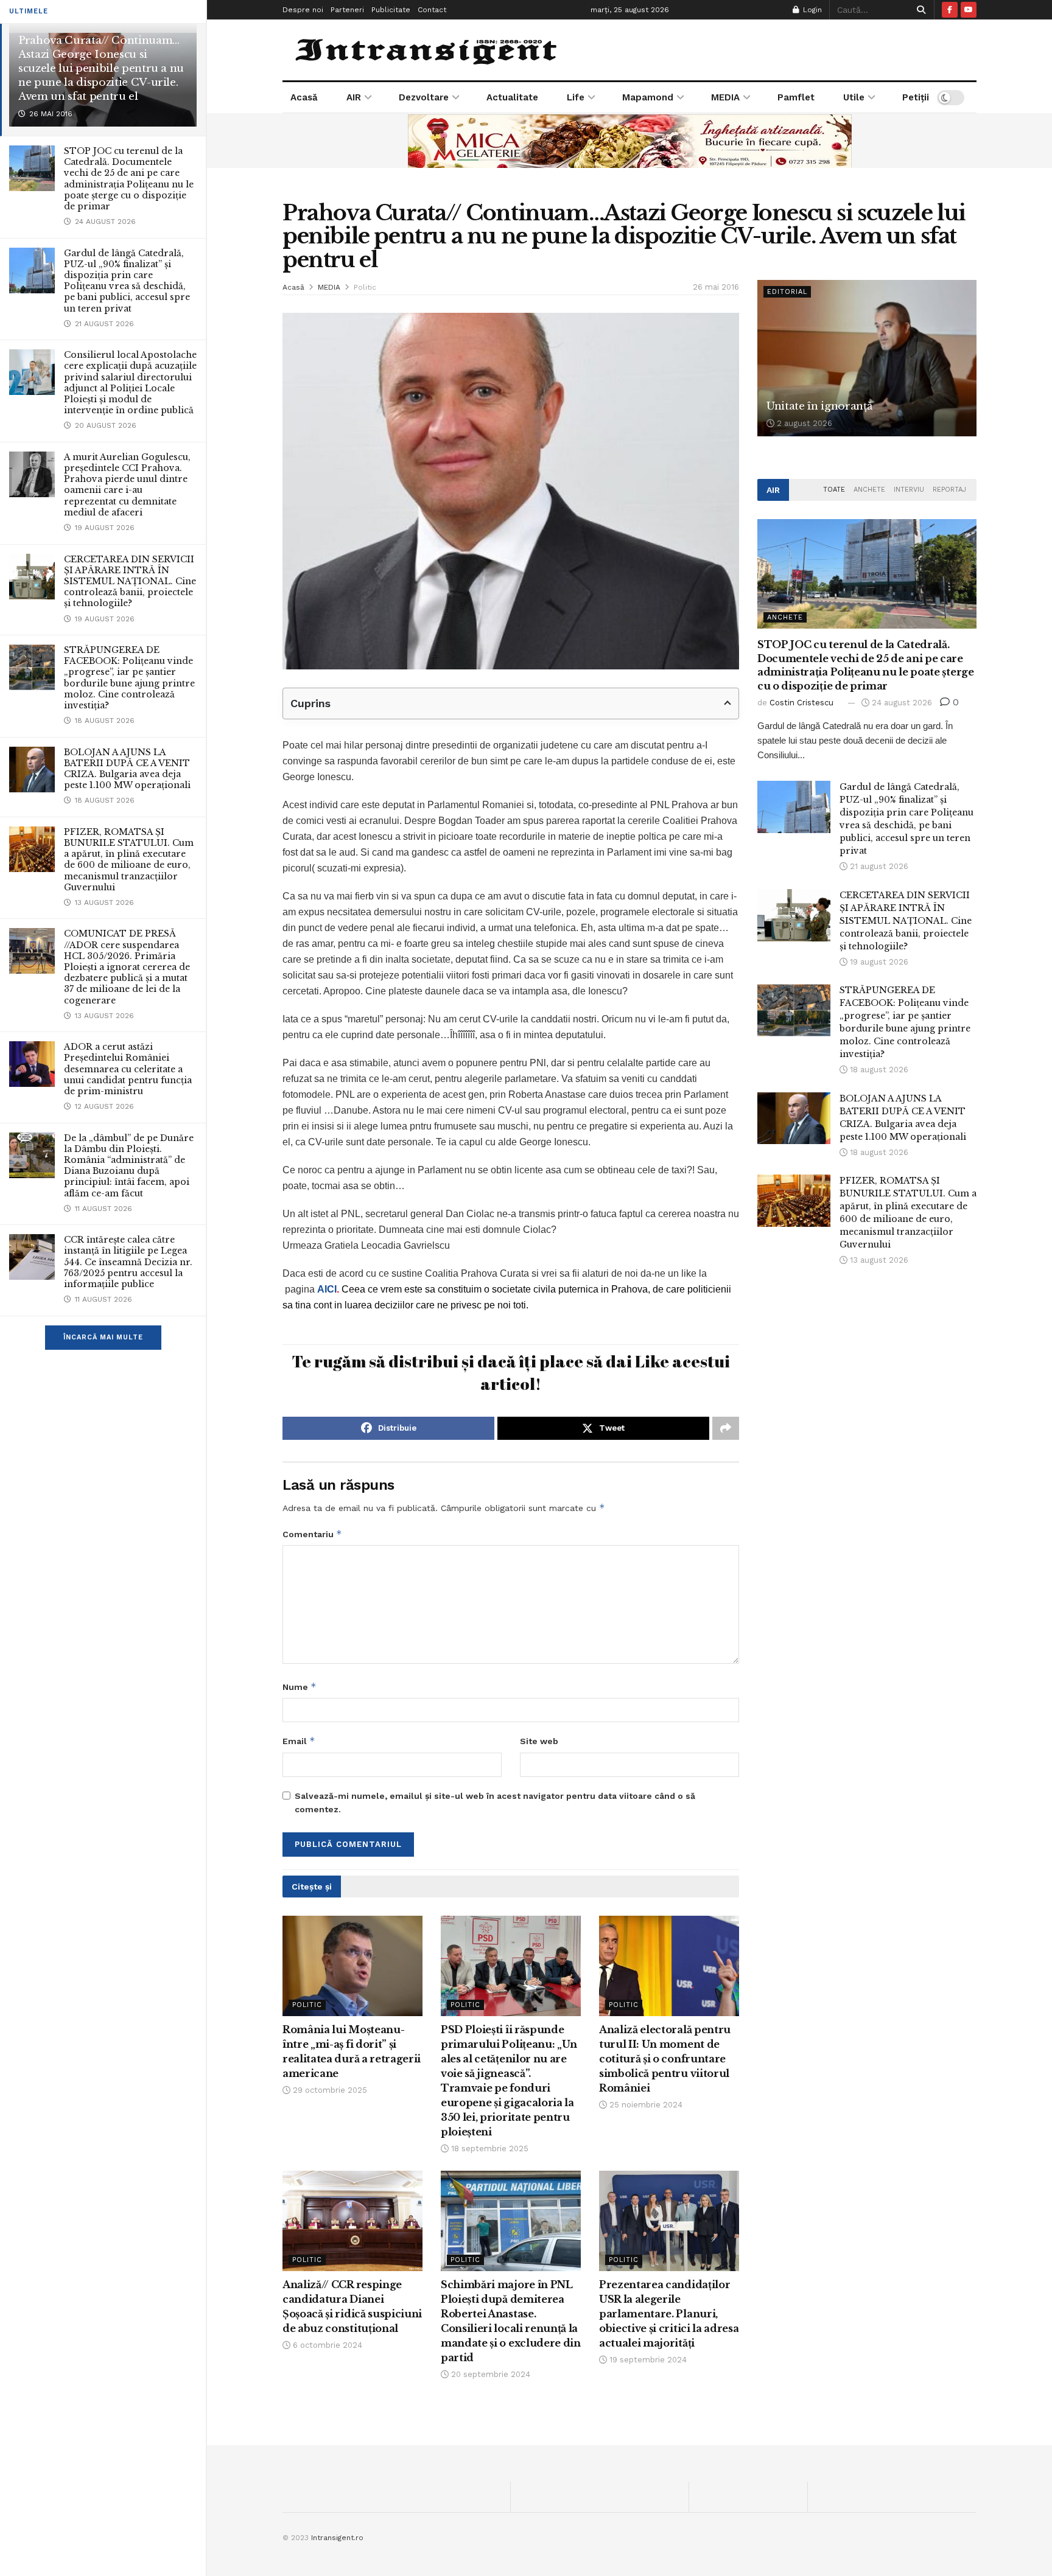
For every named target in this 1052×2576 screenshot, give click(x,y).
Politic (365, 287)
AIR (354, 97)
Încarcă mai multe (103, 1337)
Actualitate (512, 97)
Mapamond (648, 97)
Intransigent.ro (337, 2538)
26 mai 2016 (716, 287)
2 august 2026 (803, 423)
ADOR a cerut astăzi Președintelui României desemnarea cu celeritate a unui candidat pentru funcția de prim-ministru (128, 1069)
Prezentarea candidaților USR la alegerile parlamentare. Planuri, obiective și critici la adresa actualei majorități (669, 2314)
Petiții (916, 97)
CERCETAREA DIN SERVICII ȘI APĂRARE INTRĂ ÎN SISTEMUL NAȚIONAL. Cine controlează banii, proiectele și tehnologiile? (130, 581)
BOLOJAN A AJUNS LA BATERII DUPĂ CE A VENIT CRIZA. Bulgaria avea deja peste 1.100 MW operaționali (127, 769)
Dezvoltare (424, 97)
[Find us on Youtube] (969, 10)
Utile (854, 97)
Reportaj (949, 490)
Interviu (909, 490)
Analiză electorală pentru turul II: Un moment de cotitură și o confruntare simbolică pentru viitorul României (665, 2059)
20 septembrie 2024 (489, 2374)
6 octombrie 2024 (326, 2345)
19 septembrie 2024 (647, 2360)
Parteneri (347, 10)
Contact (432, 10)
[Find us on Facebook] (950, 10)
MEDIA (725, 97)
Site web (539, 1741)
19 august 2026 (878, 962)
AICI (327, 1289)
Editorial (787, 292)
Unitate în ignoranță (819, 406)
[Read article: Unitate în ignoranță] (867, 358)
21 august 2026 (878, 866)
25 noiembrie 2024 (645, 2105)
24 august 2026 (901, 703)
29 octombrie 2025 (329, 2090)
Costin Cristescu (801, 703)
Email (299, 1741)
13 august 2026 (878, 1260)
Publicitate (391, 10)
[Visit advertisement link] (629, 141)
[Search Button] (919, 10)
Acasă (304, 97)
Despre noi (303, 10)
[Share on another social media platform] (726, 1428)
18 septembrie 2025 (489, 2148)
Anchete (869, 490)
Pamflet (796, 97)
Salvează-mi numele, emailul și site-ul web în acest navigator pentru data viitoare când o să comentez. (495, 1803)
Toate (834, 490)
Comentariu (312, 1534)
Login (811, 10)
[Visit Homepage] (428, 50)
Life (576, 97)
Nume (300, 1687)
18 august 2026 (878, 1070)
